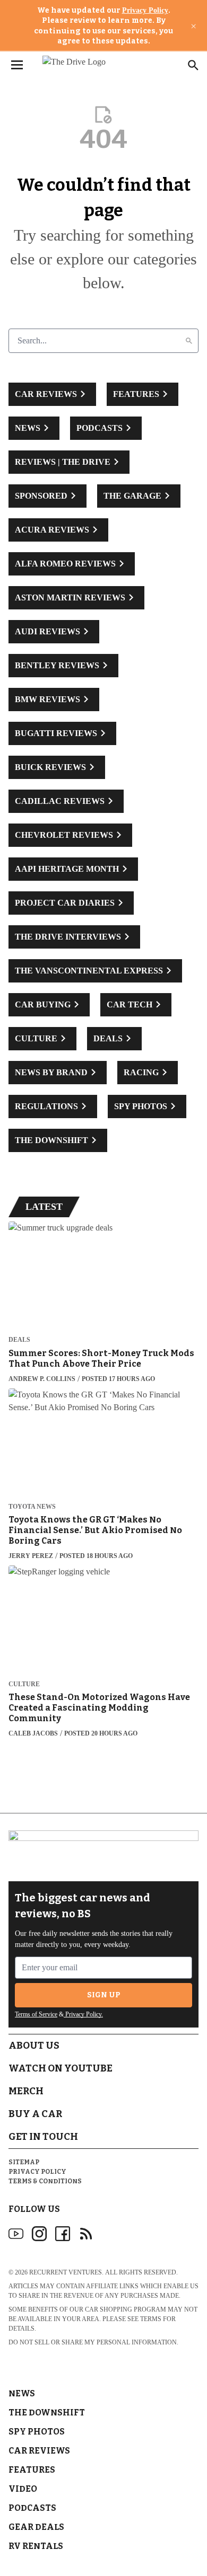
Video (23, 2489)
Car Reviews (39, 2451)
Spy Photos (37, 2432)
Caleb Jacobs (33, 1733)
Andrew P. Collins (42, 1379)
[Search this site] (193, 65)
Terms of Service (36, 2014)
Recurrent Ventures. (66, 2272)
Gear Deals (36, 2527)
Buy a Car (35, 2114)
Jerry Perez (31, 1556)
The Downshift (47, 2413)
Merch (26, 2091)
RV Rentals (36, 2546)
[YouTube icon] (16, 2234)
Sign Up (104, 1995)
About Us (34, 2046)
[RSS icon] (86, 2234)
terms (151, 2319)
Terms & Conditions (45, 2181)
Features (32, 2470)
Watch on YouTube (61, 2068)
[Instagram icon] (39, 2234)
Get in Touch (43, 2137)
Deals (19, 1340)
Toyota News (32, 1507)
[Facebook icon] (63, 2234)
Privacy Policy (145, 10)
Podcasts (32, 2508)
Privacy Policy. (83, 2014)
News (22, 2393)
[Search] (189, 341)
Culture (24, 1684)
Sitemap (24, 2162)
